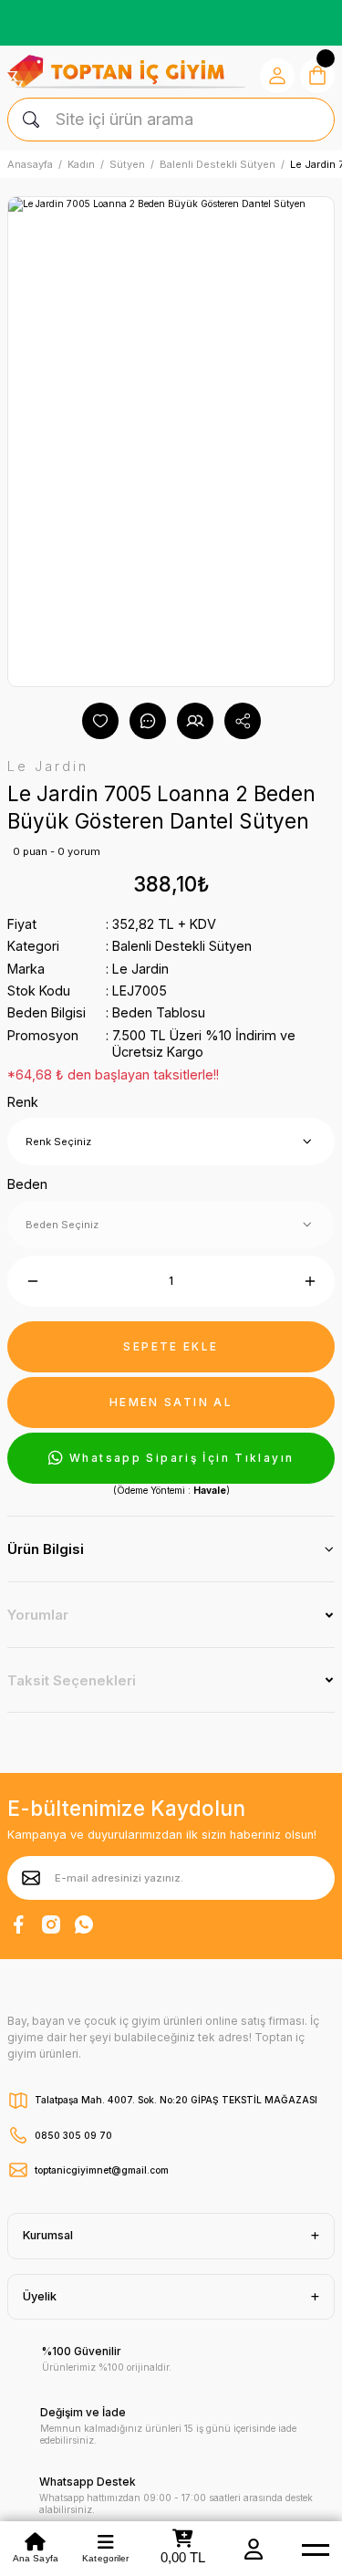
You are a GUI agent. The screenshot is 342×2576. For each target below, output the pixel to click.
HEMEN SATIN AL (171, 1402)
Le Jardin (140, 969)
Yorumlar (38, 1615)
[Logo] (126, 72)
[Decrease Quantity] (32, 1281)
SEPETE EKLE (171, 1346)
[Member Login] (254, 2549)
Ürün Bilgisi (46, 1549)
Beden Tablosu (159, 1012)
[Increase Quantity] (310, 1281)
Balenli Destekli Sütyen (182, 946)
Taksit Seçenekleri (72, 1680)
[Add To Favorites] (100, 721)
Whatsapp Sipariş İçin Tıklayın (181, 1458)
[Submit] (31, 1878)
